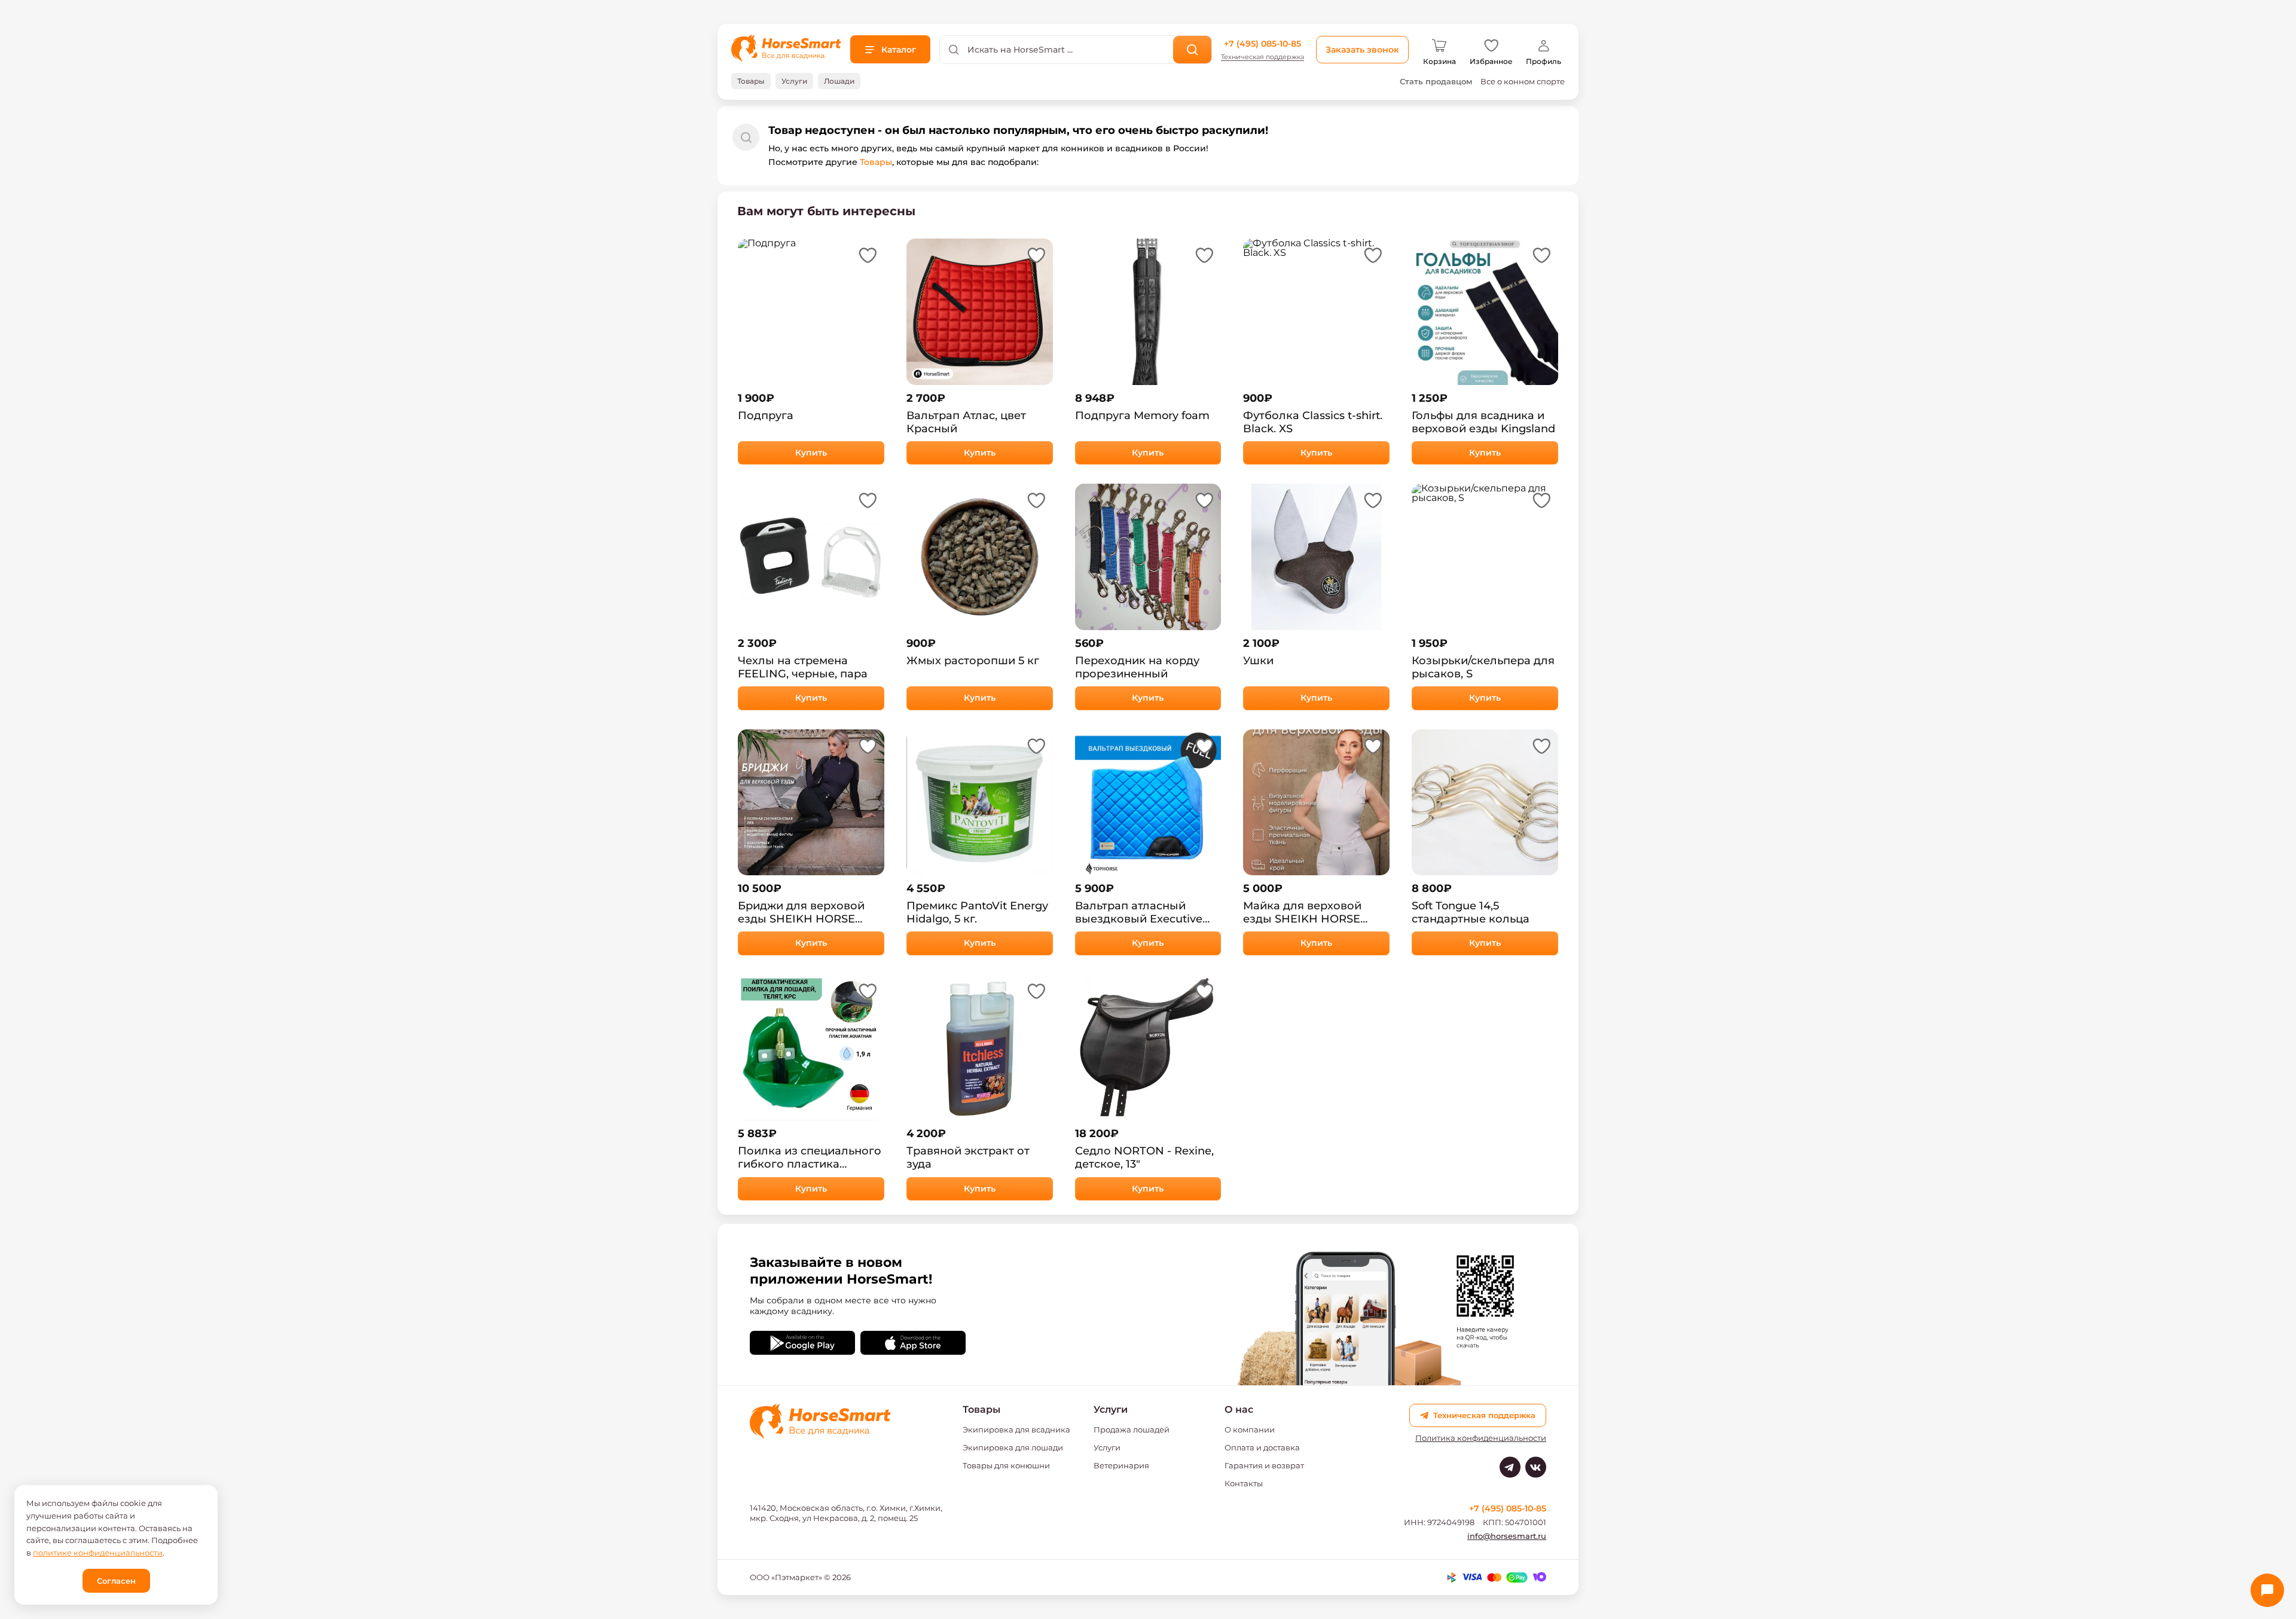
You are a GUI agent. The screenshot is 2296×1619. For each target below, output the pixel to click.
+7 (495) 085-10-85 (1263, 44)
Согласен (116, 1581)
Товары (876, 162)
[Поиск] (1193, 50)
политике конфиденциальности (98, 1553)
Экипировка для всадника (1016, 1429)
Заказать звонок (1362, 50)
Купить (811, 453)
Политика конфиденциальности (1481, 1438)
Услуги (1107, 1447)
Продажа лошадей (1132, 1429)
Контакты (1244, 1483)
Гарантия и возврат (1264, 1465)
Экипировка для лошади (1013, 1447)
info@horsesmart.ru (1507, 1536)
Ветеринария (1121, 1465)
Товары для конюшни (1006, 1465)
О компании (1250, 1429)
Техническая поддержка (1263, 57)
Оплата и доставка (1262, 1447)
